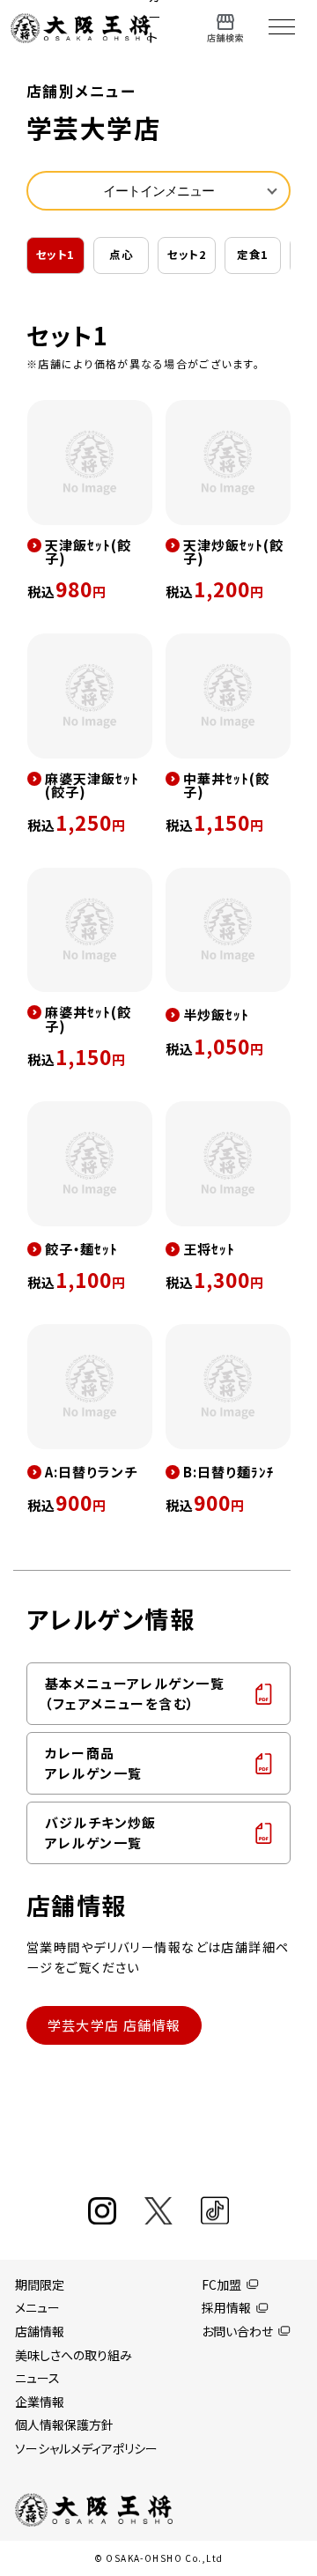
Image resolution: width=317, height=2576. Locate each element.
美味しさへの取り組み (74, 2355)
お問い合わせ (237, 2331)
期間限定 (40, 2284)
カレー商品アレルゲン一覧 (94, 1763)
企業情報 (40, 2402)
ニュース (37, 2378)
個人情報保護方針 (64, 2424)
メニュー (37, 2307)
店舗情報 (40, 2331)
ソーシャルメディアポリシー (86, 2448)
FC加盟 (221, 2284)
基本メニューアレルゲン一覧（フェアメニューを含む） (135, 1693)
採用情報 (226, 2307)
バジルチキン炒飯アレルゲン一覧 (101, 1832)
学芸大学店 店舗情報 (114, 2025)
